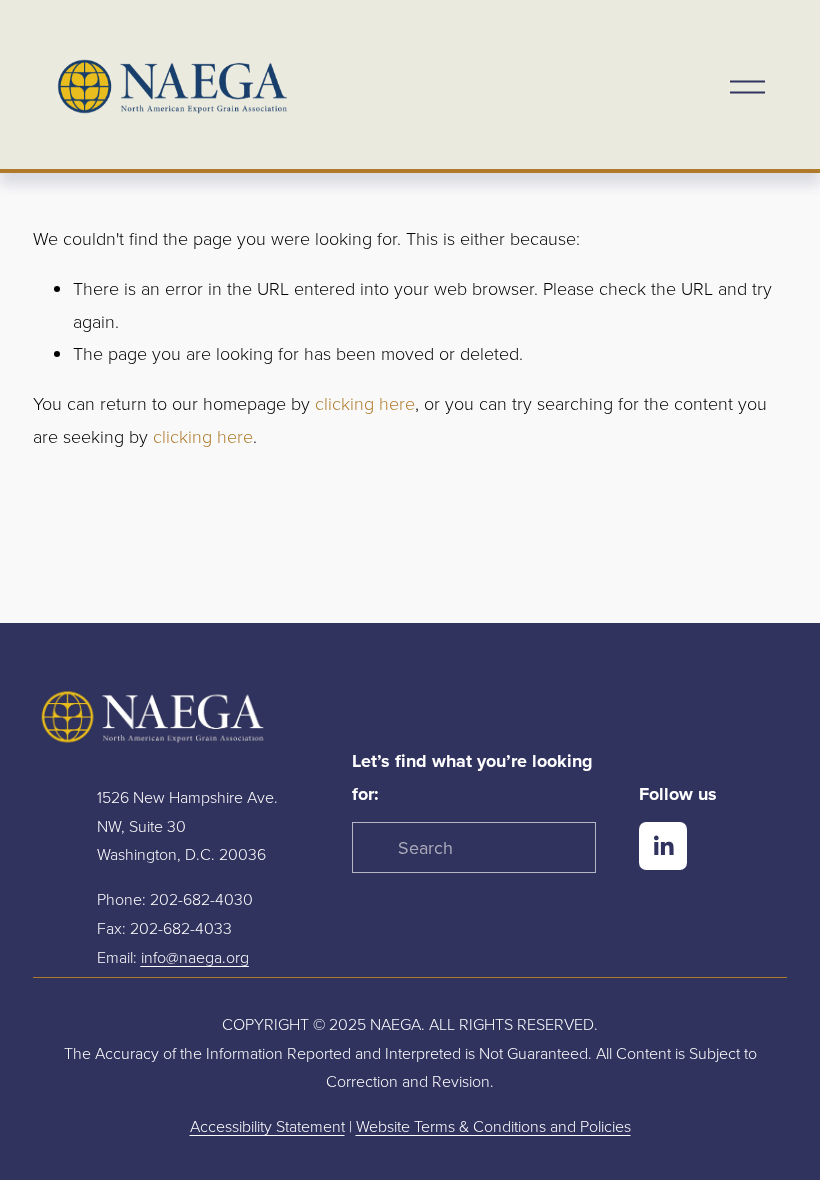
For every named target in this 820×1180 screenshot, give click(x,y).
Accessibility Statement (267, 1126)
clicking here (365, 403)
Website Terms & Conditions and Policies (493, 1126)
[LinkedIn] (663, 846)
